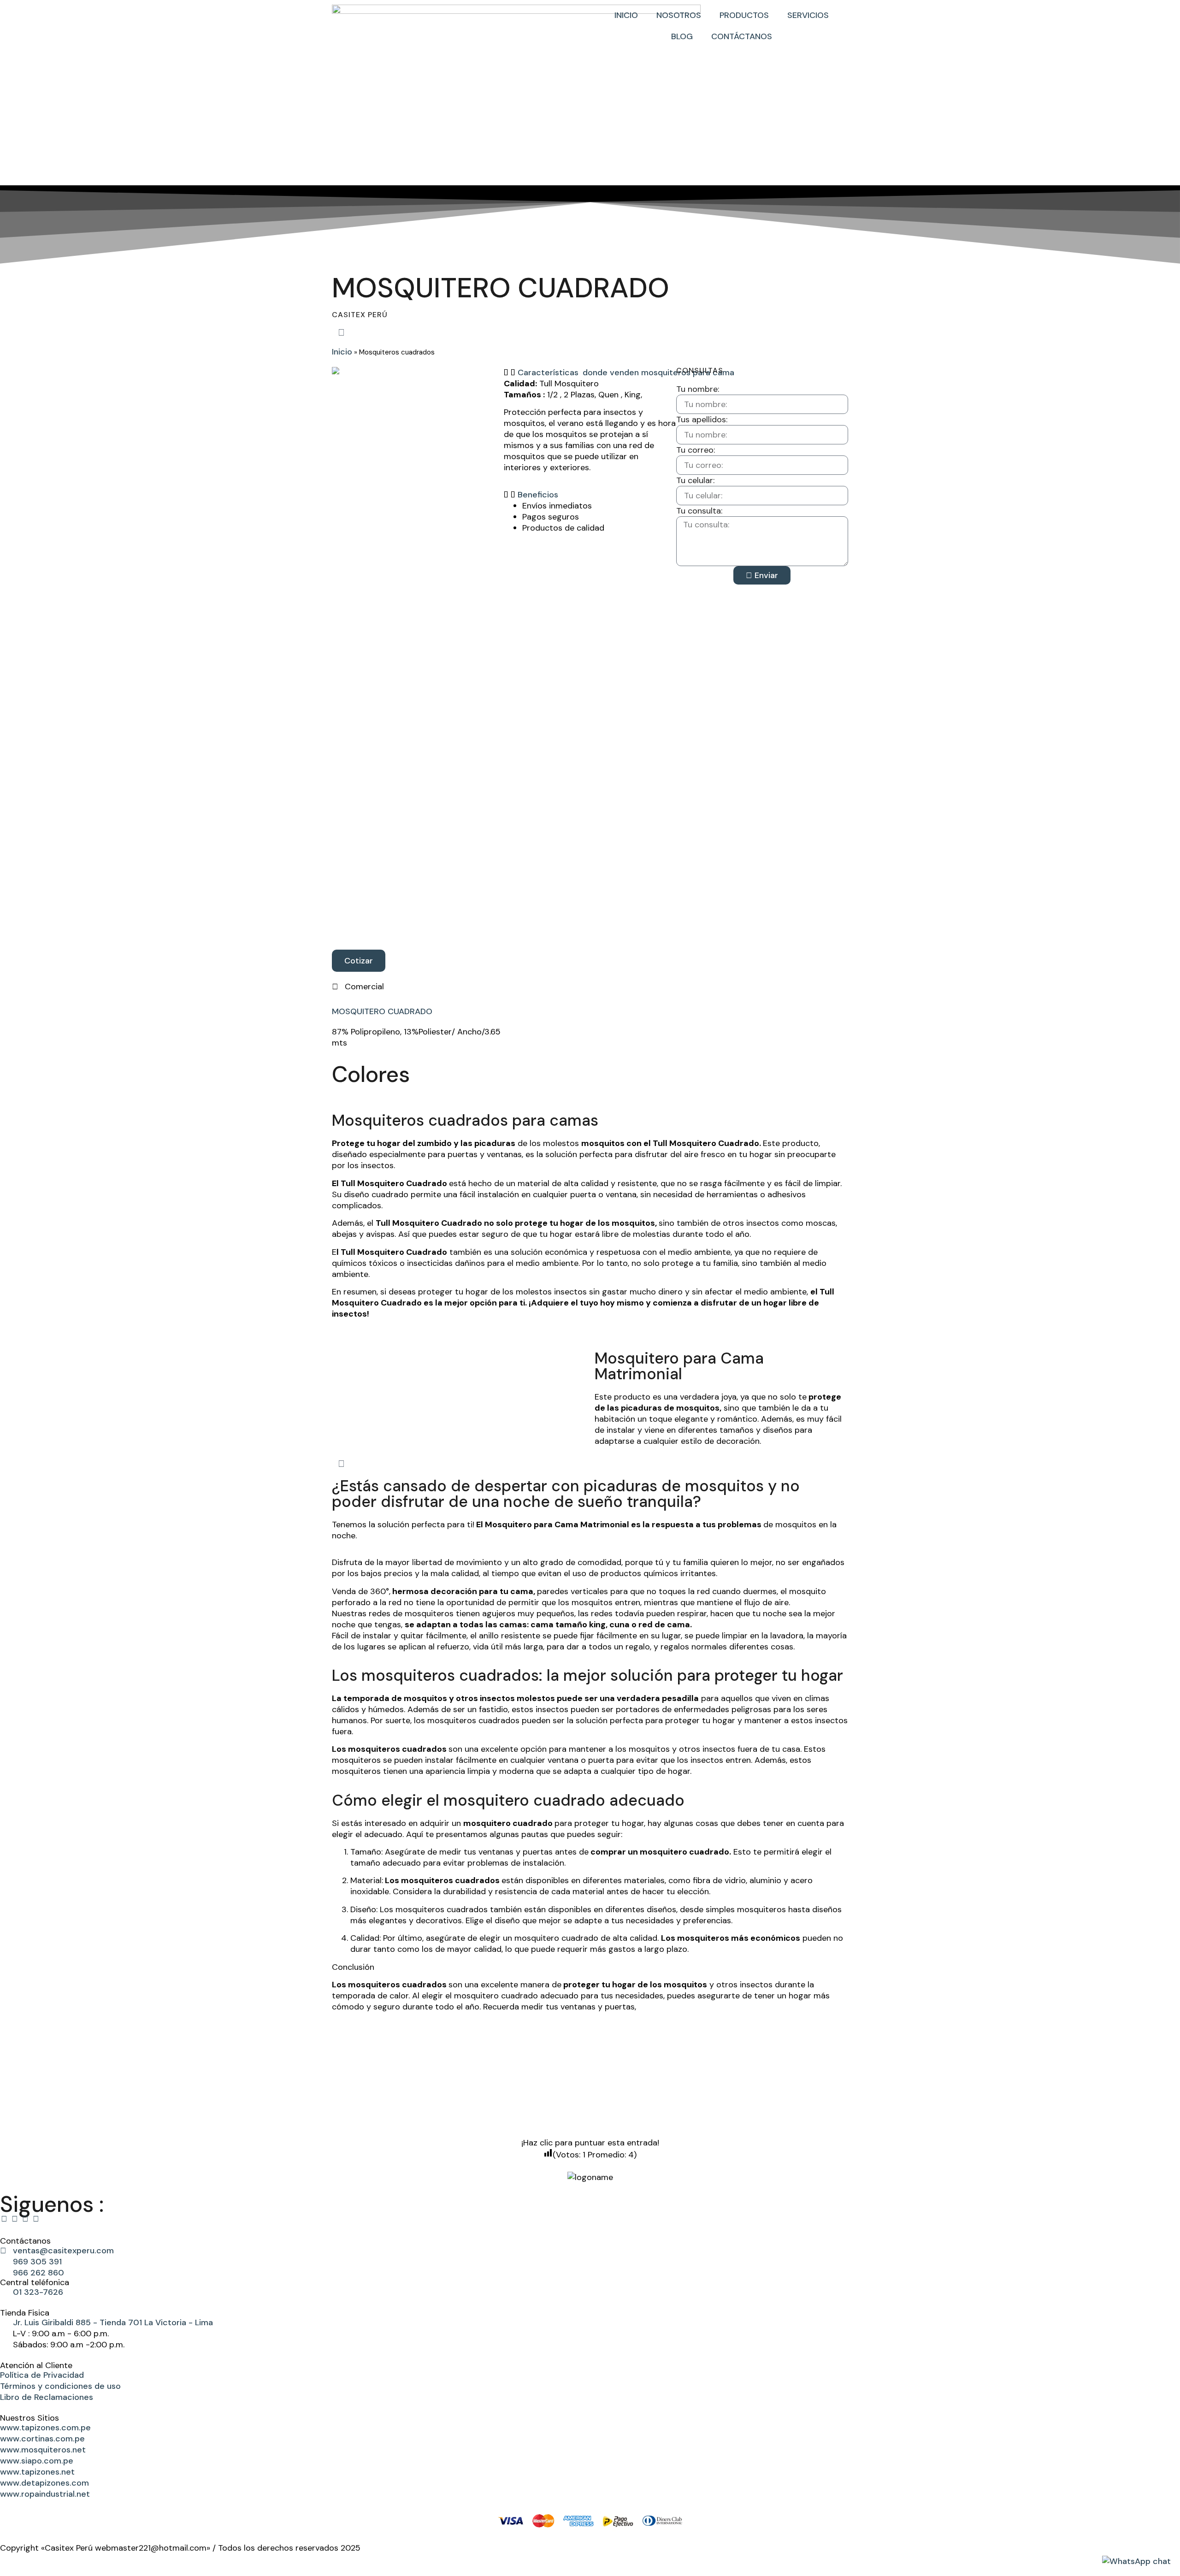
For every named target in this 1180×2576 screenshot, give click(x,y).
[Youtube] (36, 2219)
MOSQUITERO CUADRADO (382, 1011)
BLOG (682, 36)
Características (548, 372)
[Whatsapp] (25, 2219)
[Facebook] (4, 2219)
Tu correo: (696, 450)
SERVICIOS (808, 15)
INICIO (626, 15)
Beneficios (538, 495)
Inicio (342, 352)
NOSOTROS (679, 15)
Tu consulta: (699, 511)
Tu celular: (695, 480)
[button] (590, 372)
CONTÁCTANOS (742, 36)
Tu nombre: (698, 389)
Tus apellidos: (702, 419)
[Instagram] (15, 2219)
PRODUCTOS (744, 15)
